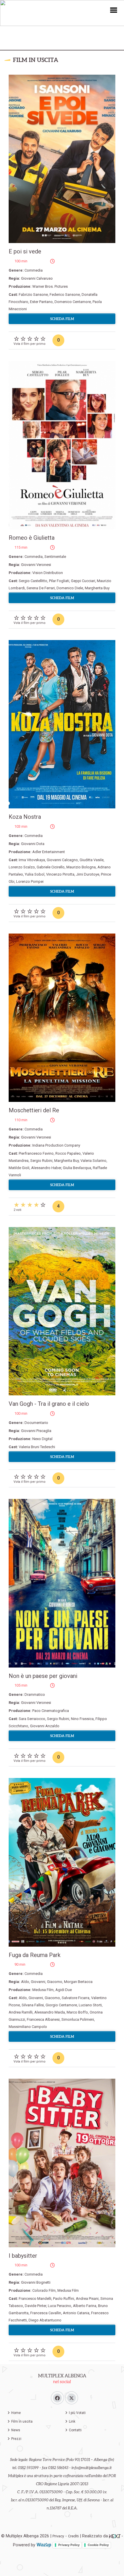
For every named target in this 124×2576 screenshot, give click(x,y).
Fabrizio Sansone (33, 295)
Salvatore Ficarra (76, 1998)
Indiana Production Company (56, 1145)
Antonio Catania (76, 2313)
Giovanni (38, 1982)
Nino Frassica (82, 1719)
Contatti (75, 2430)
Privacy (58, 2536)
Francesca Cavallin (46, 2313)
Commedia (34, 270)
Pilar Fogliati (59, 581)
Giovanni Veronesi (36, 565)
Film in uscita (22, 2421)
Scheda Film (62, 319)
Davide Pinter (35, 2306)
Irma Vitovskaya (32, 860)
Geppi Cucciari (83, 581)
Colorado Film (44, 2290)
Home (16, 2413)
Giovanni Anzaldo (45, 1726)
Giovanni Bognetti (36, 2282)
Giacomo (55, 1982)
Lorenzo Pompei (30, 881)
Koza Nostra (25, 817)
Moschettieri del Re (34, 1110)
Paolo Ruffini (64, 2299)
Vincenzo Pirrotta (60, 874)
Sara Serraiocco (32, 1719)
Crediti (73, 2536)
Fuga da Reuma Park (35, 1955)
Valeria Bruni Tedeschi (37, 1447)
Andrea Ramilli (21, 2012)
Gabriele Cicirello (51, 867)
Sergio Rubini (41, 1161)
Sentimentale (55, 557)
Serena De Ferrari (41, 588)
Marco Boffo (77, 2012)
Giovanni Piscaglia (36, 1431)
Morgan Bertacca (78, 1982)
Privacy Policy (69, 2545)
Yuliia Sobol (35, 874)
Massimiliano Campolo (28, 2027)
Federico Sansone (65, 295)
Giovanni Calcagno (62, 860)
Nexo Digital (42, 1439)
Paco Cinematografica (51, 1711)
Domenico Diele (70, 588)
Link (72, 2421)
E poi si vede (25, 251)
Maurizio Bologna (81, 867)
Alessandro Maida (50, 2012)
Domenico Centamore (73, 302)
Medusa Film (43, 1990)
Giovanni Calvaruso (37, 278)
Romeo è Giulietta (32, 538)
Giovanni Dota (33, 844)
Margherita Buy (97, 588)
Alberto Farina (85, 2306)
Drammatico (35, 1695)
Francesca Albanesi (43, 2019)
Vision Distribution (48, 573)
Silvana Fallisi (33, 2005)
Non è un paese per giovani (43, 1676)
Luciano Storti (90, 2005)
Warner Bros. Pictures (50, 286)
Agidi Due (64, 1990)
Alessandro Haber (46, 1168)
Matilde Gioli (19, 1168)
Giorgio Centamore (61, 2005)
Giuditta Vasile (92, 860)
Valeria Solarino (93, 1161)
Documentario (36, 1423)
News (16, 2430)
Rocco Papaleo (68, 1153)
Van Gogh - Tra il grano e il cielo (49, 1404)
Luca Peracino (60, 2306)
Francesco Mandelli (35, 2299)
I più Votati (77, 2413)
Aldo (25, 1982)
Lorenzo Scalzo (22, 867)
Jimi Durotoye (88, 874)
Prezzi (16, 2439)
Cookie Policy (98, 2545)
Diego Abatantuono (45, 2320)
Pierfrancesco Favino (36, 1153)
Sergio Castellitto (33, 581)
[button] (114, 10)
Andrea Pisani (87, 2299)
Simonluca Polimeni (78, 2019)
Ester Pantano (41, 302)
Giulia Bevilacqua (77, 1168)
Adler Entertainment (49, 852)
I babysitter (23, 2256)
